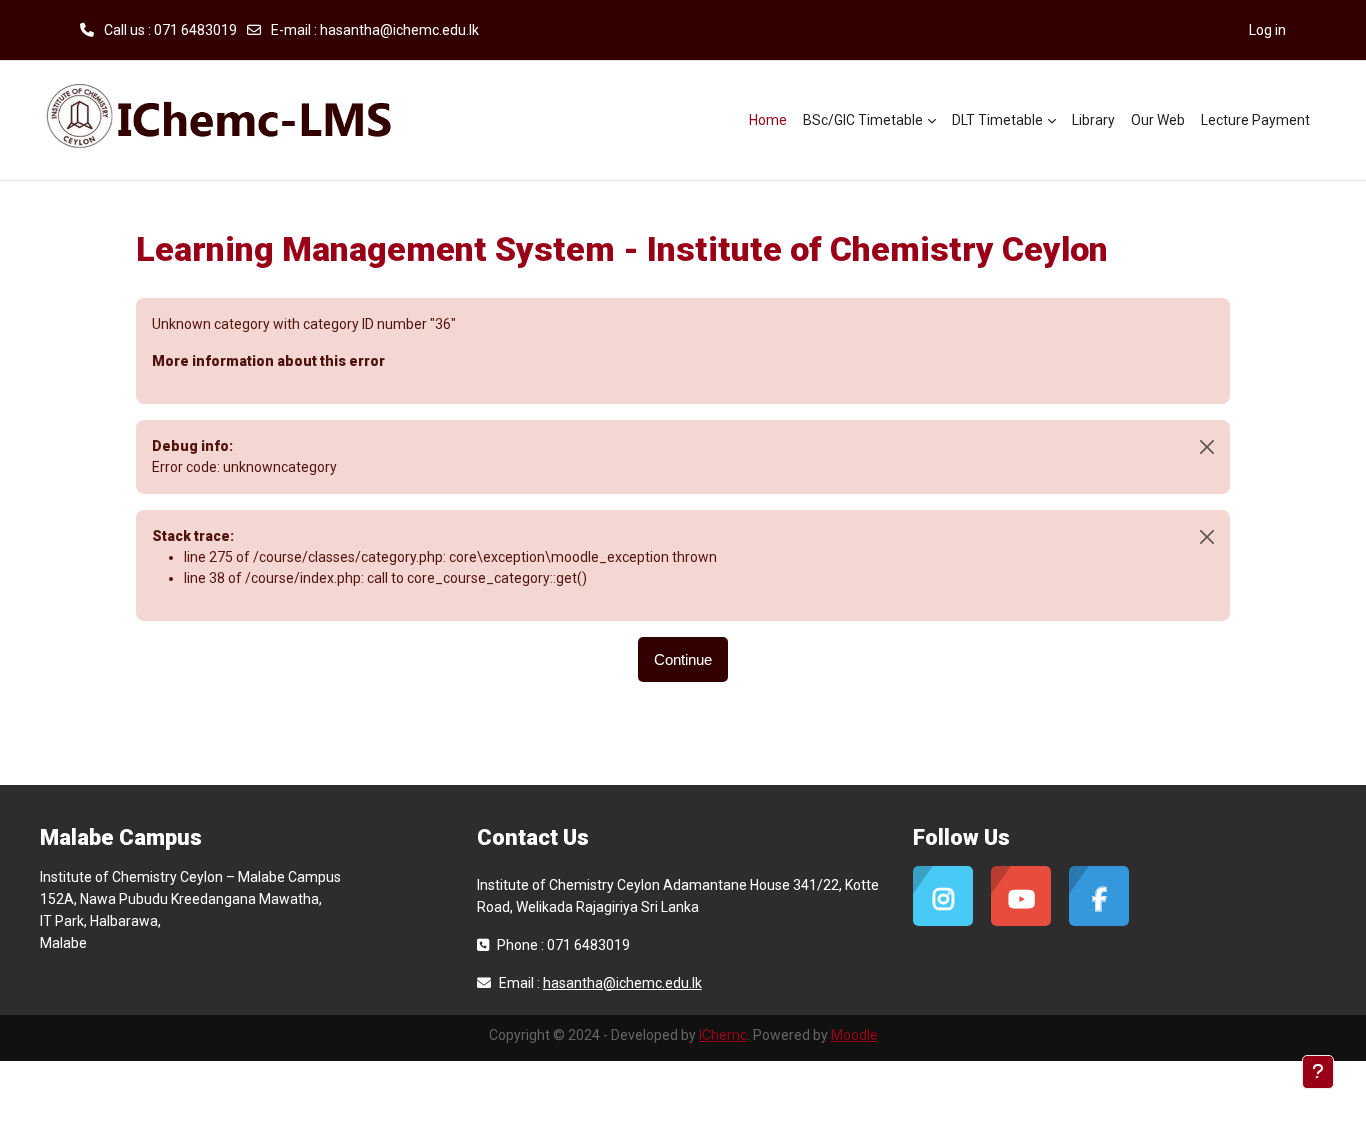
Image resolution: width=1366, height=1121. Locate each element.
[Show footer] (1318, 1072)
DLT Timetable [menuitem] (997, 120)
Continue (683, 659)
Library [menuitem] (1093, 120)
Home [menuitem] (768, 120)
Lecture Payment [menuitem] (1255, 120)
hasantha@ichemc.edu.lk (399, 30)
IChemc (723, 1035)
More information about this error (268, 361)
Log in (1267, 30)
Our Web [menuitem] (1158, 120)
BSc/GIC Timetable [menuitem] (863, 120)
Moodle (854, 1035)
